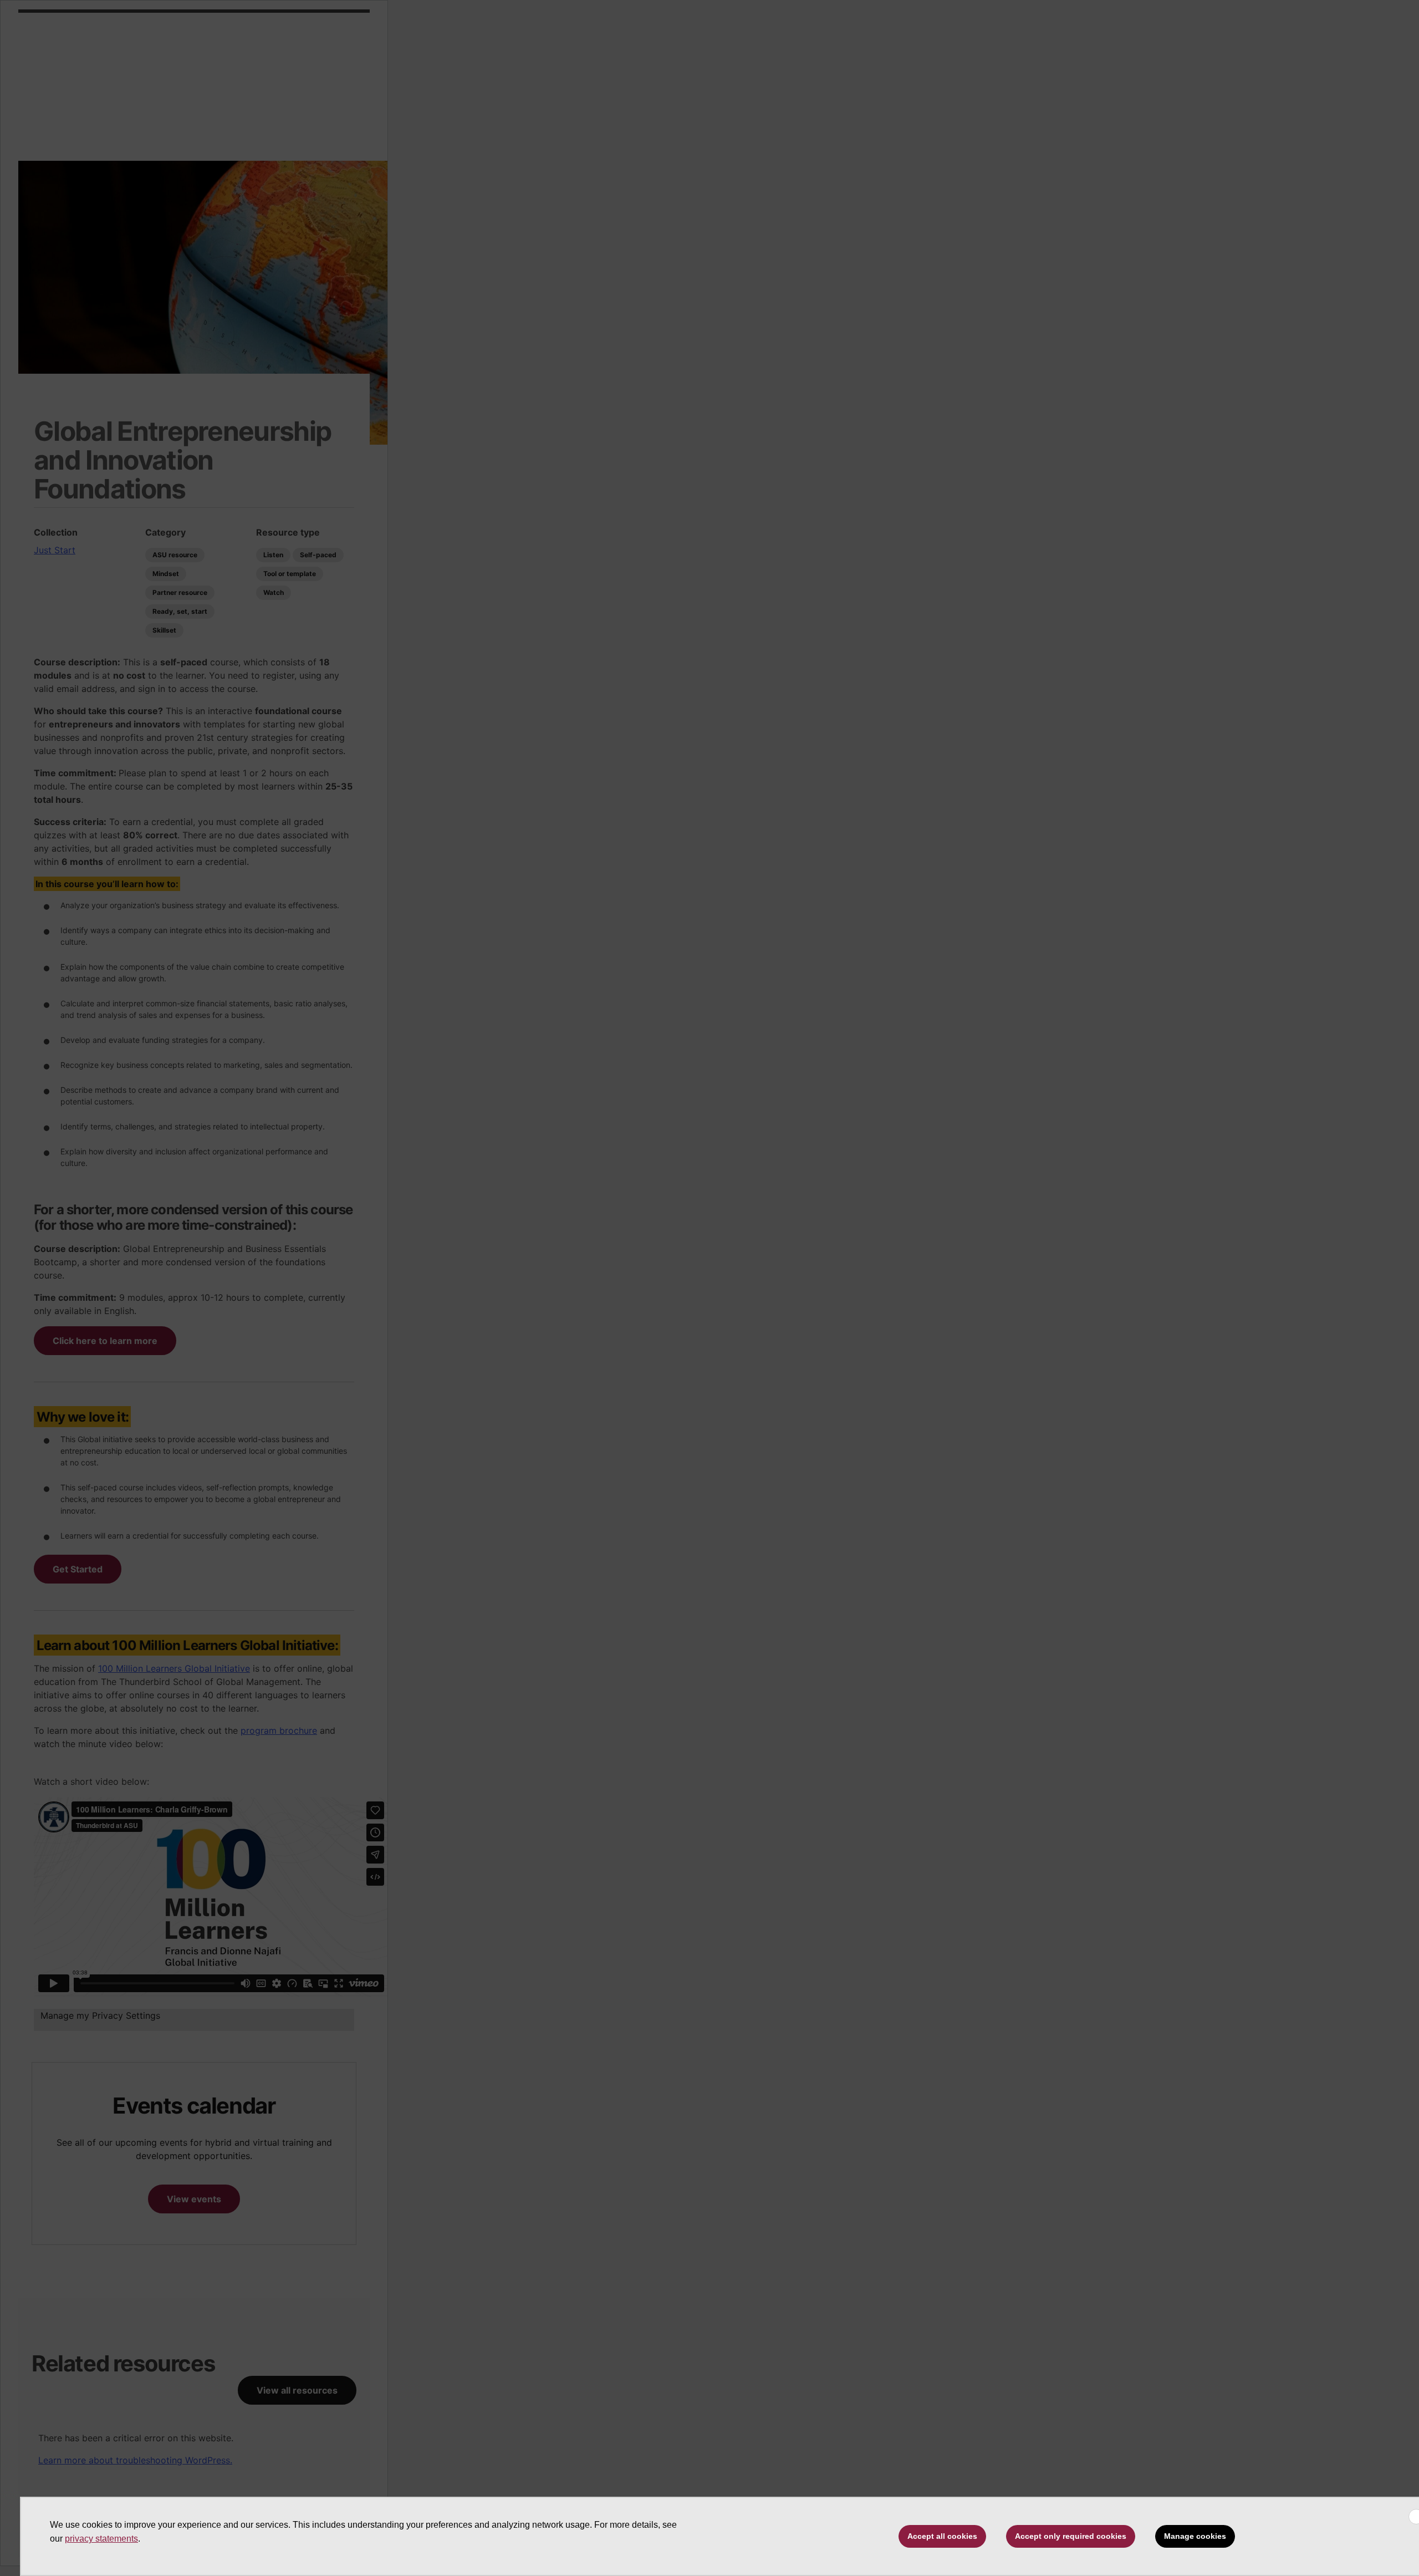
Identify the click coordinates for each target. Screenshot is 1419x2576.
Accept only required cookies (1071, 2536)
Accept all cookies (942, 2536)
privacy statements (101, 2539)
